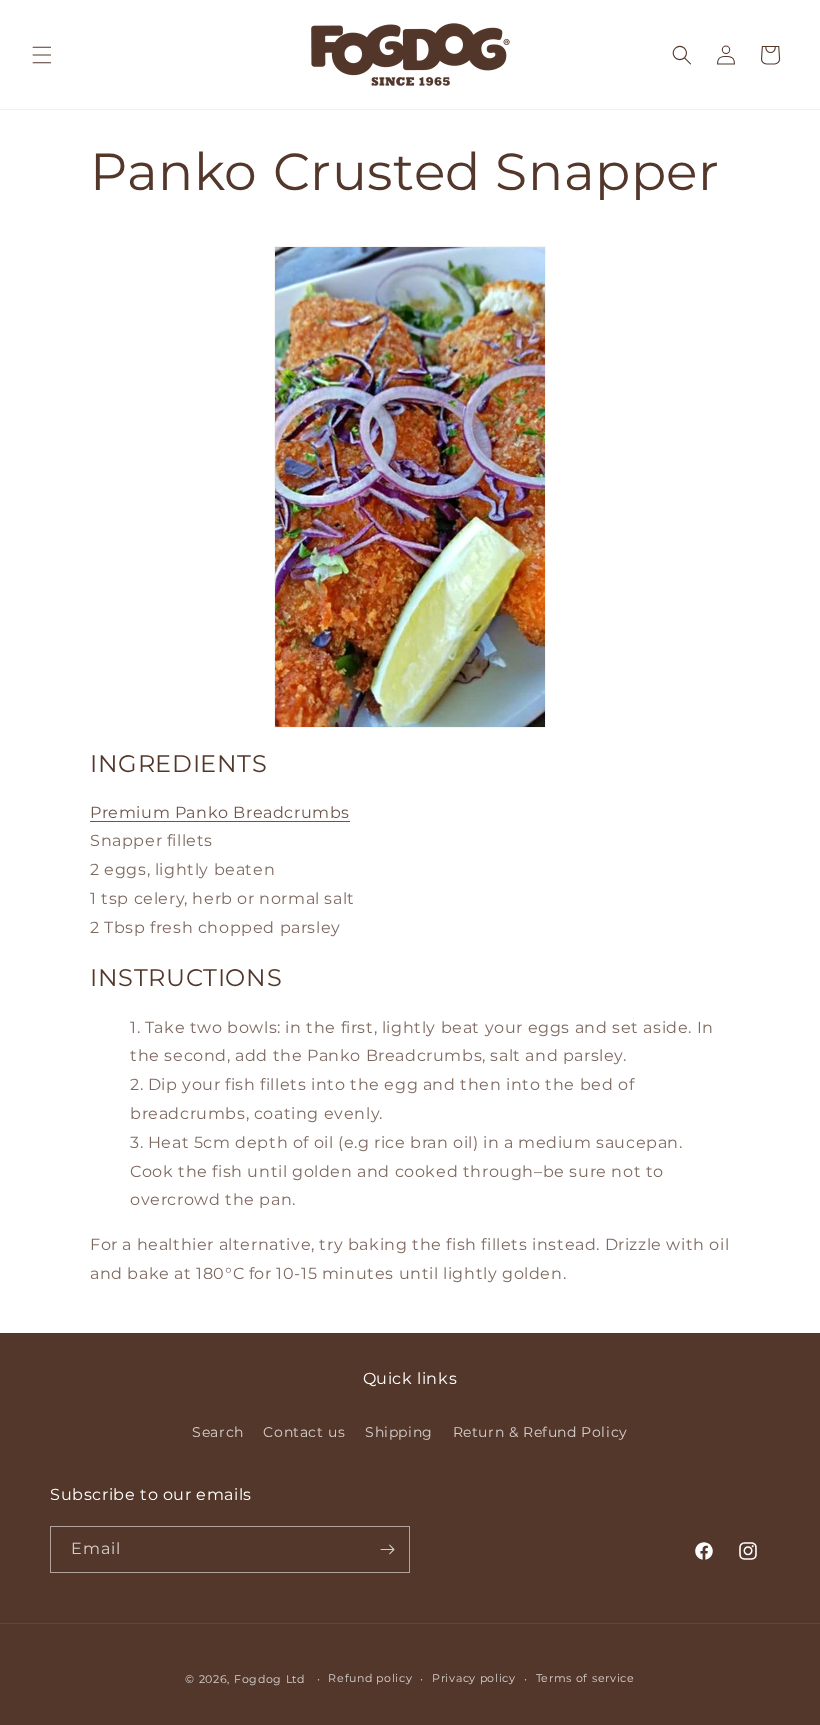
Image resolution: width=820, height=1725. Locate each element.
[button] (42, 55)
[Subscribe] (387, 1549)
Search (218, 1432)
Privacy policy (474, 1678)
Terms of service (585, 1678)
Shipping (399, 1432)
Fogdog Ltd (269, 1679)
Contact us (304, 1432)
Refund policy (370, 1678)
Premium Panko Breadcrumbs (220, 812)
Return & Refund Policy (540, 1432)
